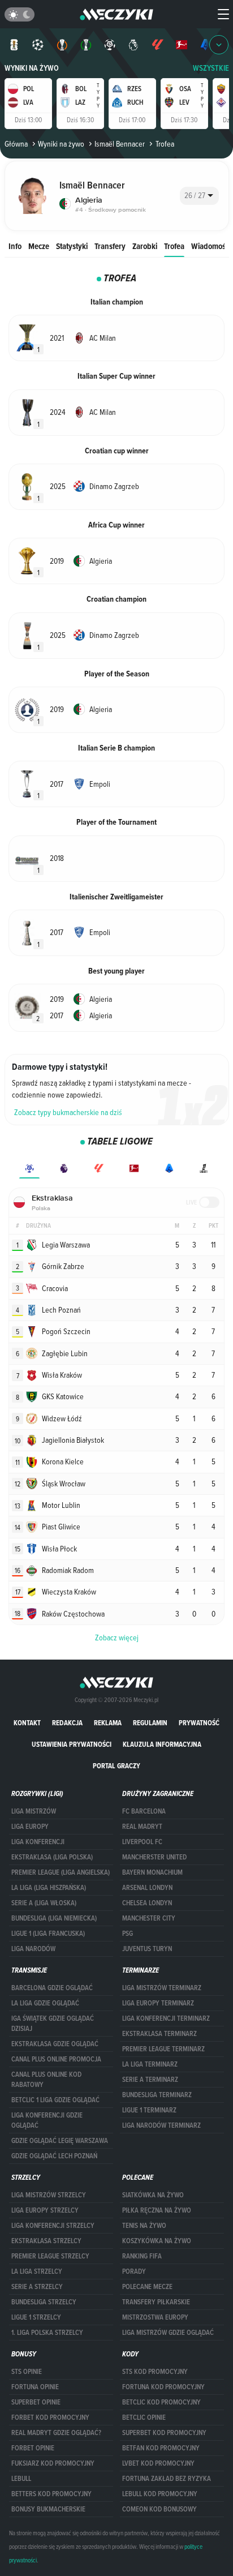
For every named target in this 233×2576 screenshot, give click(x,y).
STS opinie (27, 2372)
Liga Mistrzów (34, 1811)
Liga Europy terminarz (158, 2003)
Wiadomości (211, 246)
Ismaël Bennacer (120, 144)
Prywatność (199, 1723)
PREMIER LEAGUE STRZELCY (50, 2256)
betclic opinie (144, 2418)
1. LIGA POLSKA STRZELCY (47, 2333)
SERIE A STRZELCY (37, 2287)
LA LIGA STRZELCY (37, 2271)
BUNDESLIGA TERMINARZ (157, 2095)
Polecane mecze (147, 2287)
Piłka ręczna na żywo (157, 2210)
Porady (134, 2271)
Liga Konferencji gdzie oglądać (47, 2120)
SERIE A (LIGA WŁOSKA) (44, 1903)
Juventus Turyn (147, 1949)
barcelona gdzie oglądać (52, 1988)
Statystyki (72, 246)
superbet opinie (36, 2402)
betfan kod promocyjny (161, 2448)
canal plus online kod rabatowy (46, 2080)
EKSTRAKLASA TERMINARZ (159, 2034)
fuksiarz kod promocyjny (53, 2463)
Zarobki (145, 246)
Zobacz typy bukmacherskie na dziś (68, 1112)
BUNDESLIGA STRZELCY (44, 2302)
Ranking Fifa (142, 2256)
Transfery (110, 246)
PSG (128, 1934)
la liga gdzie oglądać (45, 2003)
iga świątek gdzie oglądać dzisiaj (53, 2024)
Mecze (39, 246)
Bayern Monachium (152, 1872)
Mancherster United (154, 1857)
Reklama (108, 1723)
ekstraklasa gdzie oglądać (55, 2044)
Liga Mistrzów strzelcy (49, 2195)
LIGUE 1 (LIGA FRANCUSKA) (48, 1934)
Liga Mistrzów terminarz (162, 1988)
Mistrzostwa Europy (155, 2317)
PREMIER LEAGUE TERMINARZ (163, 2049)
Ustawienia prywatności (72, 1744)
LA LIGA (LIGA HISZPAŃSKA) (49, 1888)
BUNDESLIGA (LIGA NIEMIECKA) (54, 1918)
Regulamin (150, 1723)
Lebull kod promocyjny (160, 2494)
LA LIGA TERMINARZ (150, 2064)
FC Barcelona (144, 1811)
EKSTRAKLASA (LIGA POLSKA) (52, 1857)
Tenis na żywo (144, 2226)
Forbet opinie (33, 2448)
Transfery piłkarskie (156, 2302)
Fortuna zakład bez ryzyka (167, 2479)
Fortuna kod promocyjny (163, 2387)
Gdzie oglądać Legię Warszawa (60, 2141)
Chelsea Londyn (147, 1903)
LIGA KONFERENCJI (38, 1842)
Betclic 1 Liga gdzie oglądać (55, 2100)
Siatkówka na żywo (153, 2195)
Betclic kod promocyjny (161, 2402)
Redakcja (67, 1723)
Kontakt (27, 1723)
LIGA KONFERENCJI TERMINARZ (166, 2018)
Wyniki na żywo (32, 68)
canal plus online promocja (56, 2059)
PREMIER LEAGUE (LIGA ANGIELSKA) (61, 1872)
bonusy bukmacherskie (48, 2509)
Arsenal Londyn (147, 1888)
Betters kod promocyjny (51, 2494)
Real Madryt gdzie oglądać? (56, 2433)
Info (15, 246)
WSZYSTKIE (211, 68)
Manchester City (149, 1918)
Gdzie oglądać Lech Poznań (54, 2156)
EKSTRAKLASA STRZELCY (46, 2241)
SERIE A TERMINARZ (150, 2080)
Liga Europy (30, 1827)
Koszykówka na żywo (157, 2241)
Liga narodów (33, 1949)
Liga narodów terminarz (161, 2125)
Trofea (174, 246)
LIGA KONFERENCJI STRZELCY (53, 2226)
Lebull (21, 2479)
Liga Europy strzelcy (45, 2210)
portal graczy (116, 1766)
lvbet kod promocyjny (158, 2463)
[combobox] (199, 196)
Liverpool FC (142, 1842)
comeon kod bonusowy (159, 2509)
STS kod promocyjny (155, 2372)
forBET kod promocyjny (50, 2418)
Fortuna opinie (35, 2387)
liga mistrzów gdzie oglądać (168, 2333)
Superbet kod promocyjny (164, 2433)
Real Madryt (142, 1827)
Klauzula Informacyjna (162, 1744)
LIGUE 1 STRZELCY (36, 2317)
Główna (16, 144)
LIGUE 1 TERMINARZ (149, 2110)
